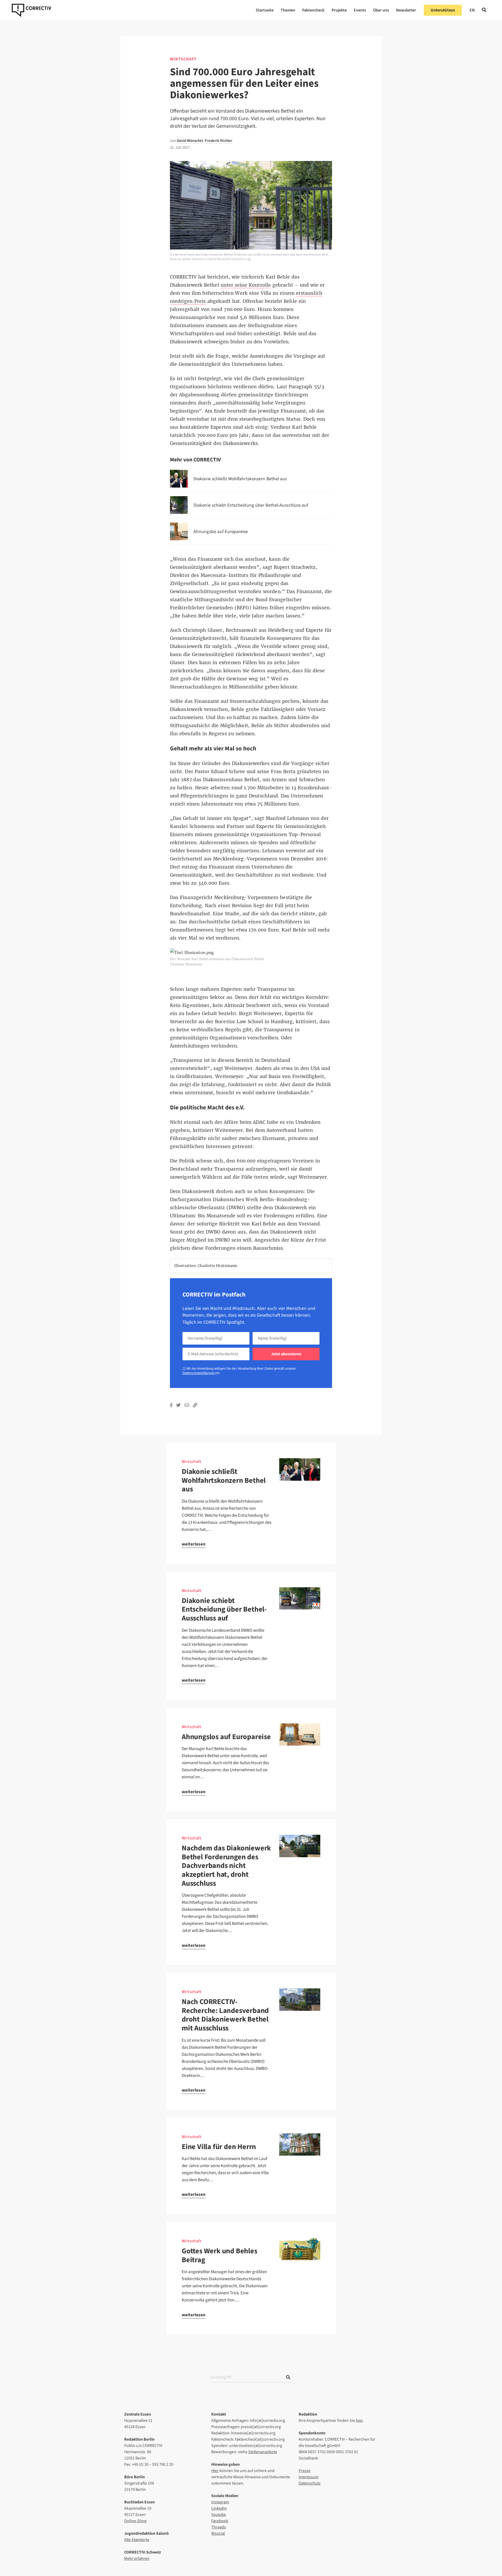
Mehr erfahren (137, 2558)
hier (359, 2421)
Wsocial (218, 2533)
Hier (215, 2471)
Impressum (309, 2477)
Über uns (381, 10)
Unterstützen (443, 10)
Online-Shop (135, 2521)
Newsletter (406, 10)
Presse (304, 2471)
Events (360, 10)
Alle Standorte (137, 2540)
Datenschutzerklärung (199, 1373)
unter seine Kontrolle (246, 285)
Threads (219, 2527)
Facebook (220, 2521)
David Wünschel (190, 141)
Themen (288, 10)
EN (472, 10)
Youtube (219, 2515)
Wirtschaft (183, 59)
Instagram (220, 2502)
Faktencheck (313, 10)
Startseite (265, 10)
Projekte (339, 10)
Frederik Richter (219, 141)
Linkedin (219, 2508)
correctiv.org (32, 10)
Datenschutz (310, 2483)
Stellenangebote (263, 2452)
